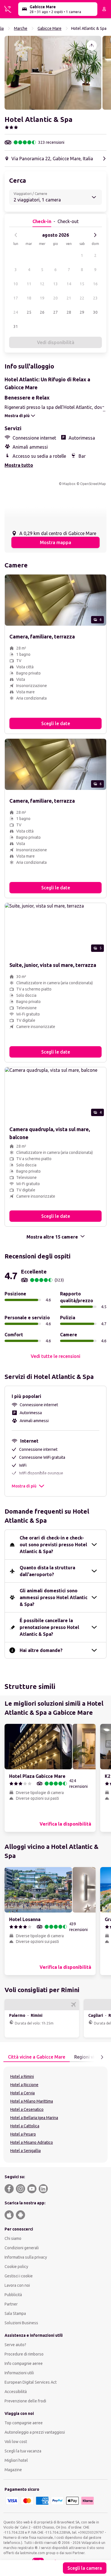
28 (69, 312)
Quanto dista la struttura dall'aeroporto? (47, 1571)
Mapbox (69, 484)
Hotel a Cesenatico (27, 2109)
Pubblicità (13, 2295)
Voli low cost (16, 2442)
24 (16, 312)
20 (55, 298)
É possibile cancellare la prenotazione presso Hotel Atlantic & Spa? (49, 1627)
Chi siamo (13, 2238)
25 (29, 312)
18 (29, 298)
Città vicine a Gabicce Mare (37, 2057)
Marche (21, 28)
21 (69, 298)
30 (95, 312)
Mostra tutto (19, 465)
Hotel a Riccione (24, 2085)
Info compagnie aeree (24, 2363)
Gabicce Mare (50, 28)
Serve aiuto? (15, 2345)
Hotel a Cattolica (25, 2126)
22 (82, 298)
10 (16, 284)
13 (55, 284)
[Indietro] (16, 235)
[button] (53, 73)
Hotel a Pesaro (23, 2134)
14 (69, 284)
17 (16, 298)
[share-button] (92, 45)
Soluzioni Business (21, 2323)
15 (82, 284)
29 (82, 312)
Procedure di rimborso (24, 2354)
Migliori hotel (16, 2460)
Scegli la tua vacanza (23, 2451)
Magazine (13, 2470)
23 (95, 298)
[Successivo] (95, 235)
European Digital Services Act (31, 2382)
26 (42, 312)
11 (29, 284)
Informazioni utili (19, 2373)
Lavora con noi (17, 2285)
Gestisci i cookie (19, 2276)
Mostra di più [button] (24, 1486)
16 (95, 284)
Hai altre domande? (41, 1650)
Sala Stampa (15, 2313)
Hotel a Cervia (22, 2093)
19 (42, 298)
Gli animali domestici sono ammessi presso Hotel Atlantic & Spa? (54, 1597)
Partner (11, 2304)
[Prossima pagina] (102, 2057)
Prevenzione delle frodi (25, 2401)
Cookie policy (16, 2267)
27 (55, 312)
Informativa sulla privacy (26, 2257)
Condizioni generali (22, 2248)
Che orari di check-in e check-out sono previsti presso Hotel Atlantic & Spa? (53, 1545)
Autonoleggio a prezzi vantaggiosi (35, 2432)
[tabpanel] (55, 2115)
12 (42, 284)
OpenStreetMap (93, 484)
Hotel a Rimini (22, 2076)
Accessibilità (16, 2392)
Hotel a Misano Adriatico (32, 2142)
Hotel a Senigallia (25, 2151)
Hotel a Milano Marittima (32, 2101)
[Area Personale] (104, 9)
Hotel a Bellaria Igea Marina (34, 2118)
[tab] (37, 2057)
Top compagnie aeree (24, 2423)
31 (16, 326)
